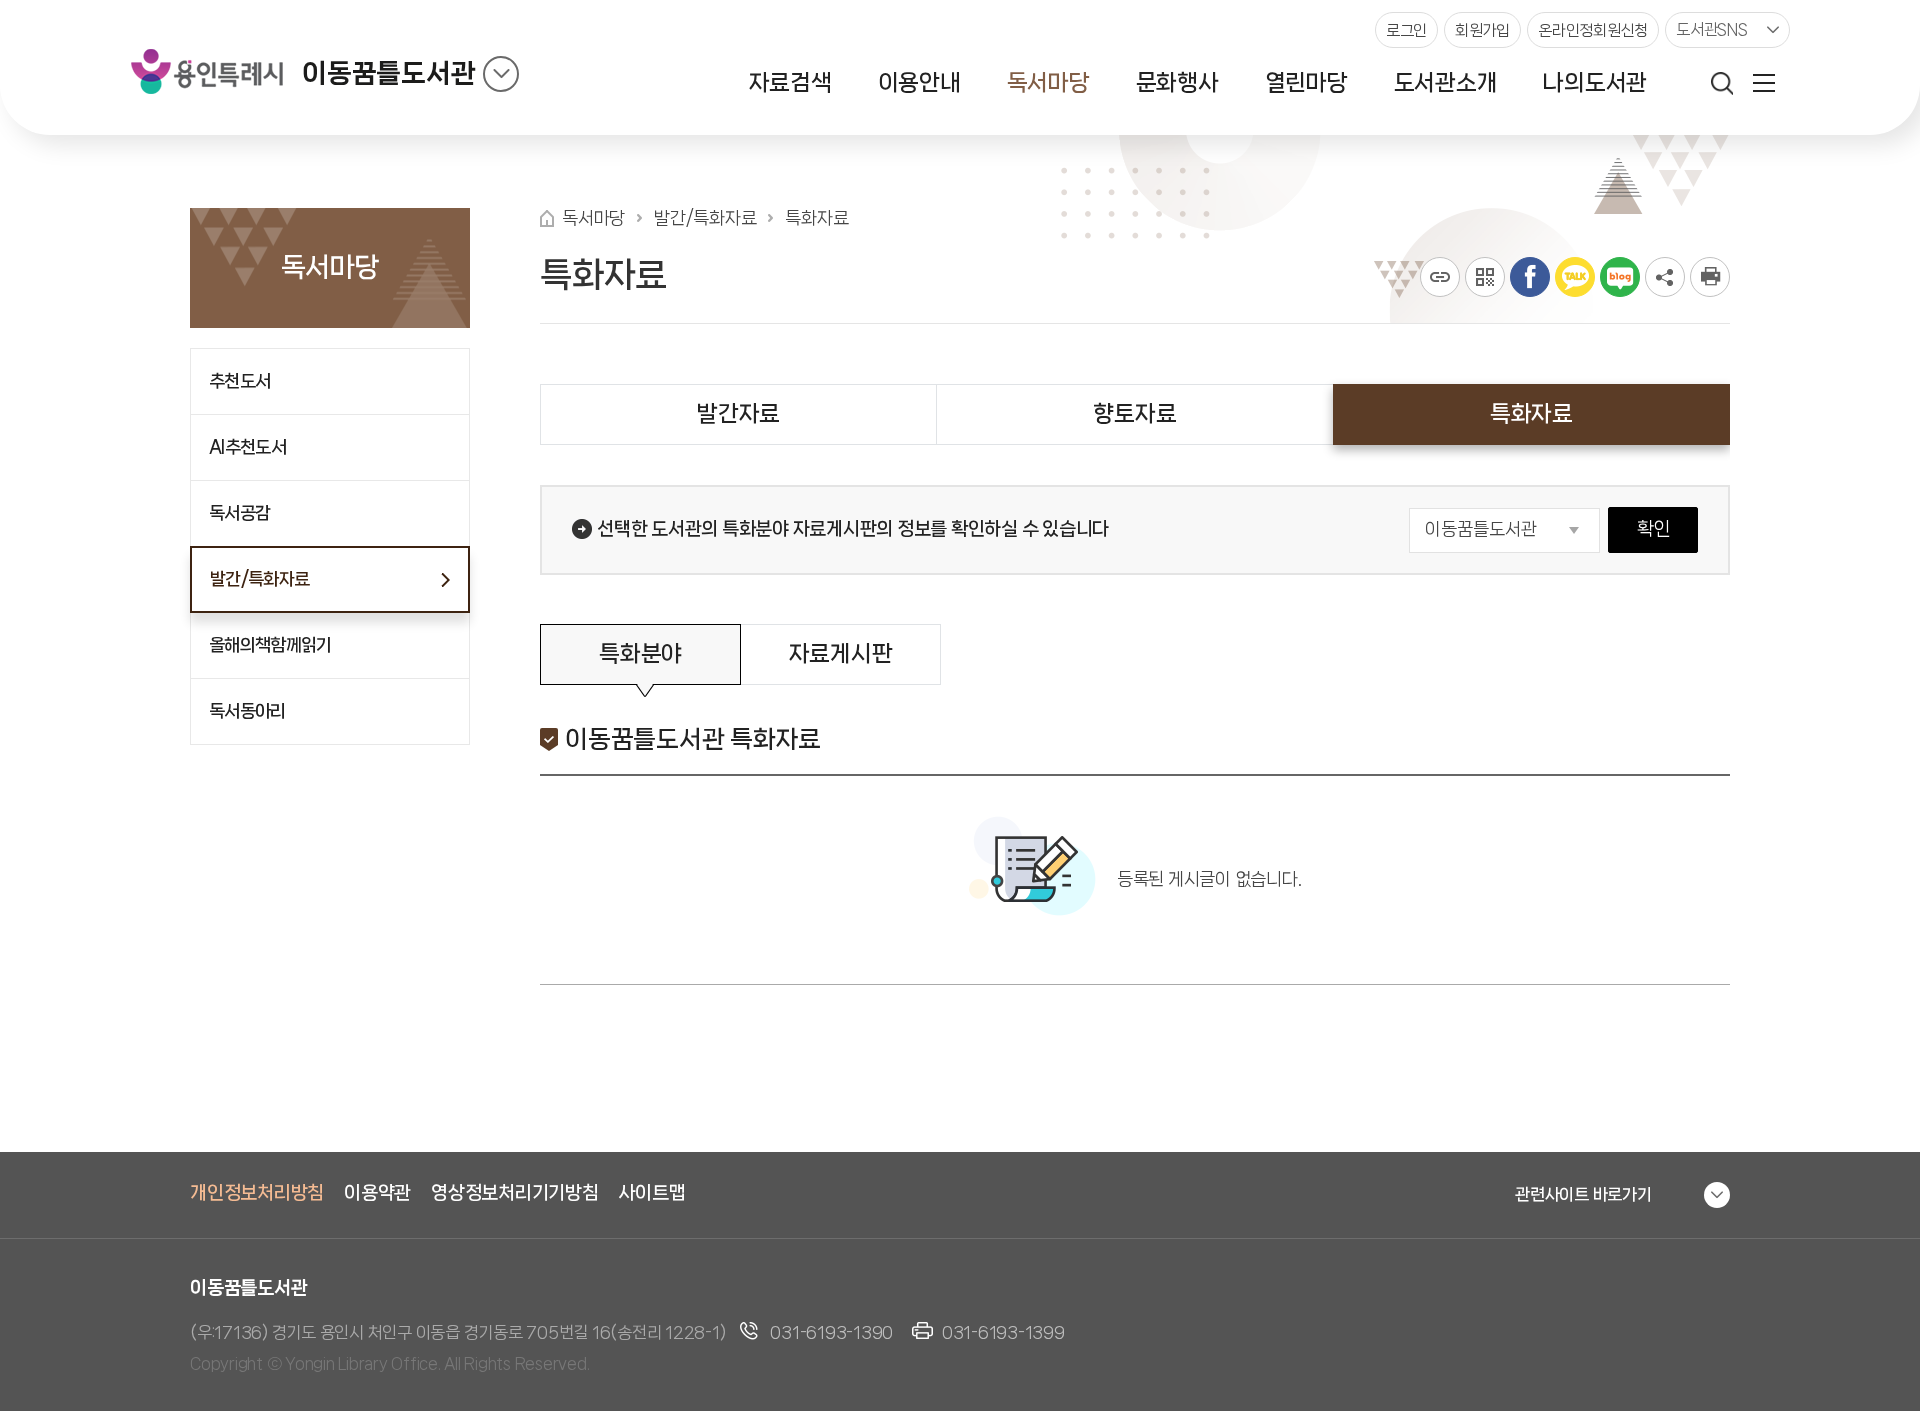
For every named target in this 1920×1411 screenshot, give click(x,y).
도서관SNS (1712, 29)
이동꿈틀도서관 (388, 73)
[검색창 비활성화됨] (1722, 83)
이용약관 (377, 1193)
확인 (1653, 529)
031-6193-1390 (831, 1332)
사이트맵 (652, 1193)
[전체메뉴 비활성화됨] (1764, 83)
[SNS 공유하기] (1665, 277)
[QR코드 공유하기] (1485, 277)
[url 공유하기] (1440, 277)
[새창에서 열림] (1710, 277)
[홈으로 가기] (547, 218)
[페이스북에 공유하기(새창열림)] (1530, 277)
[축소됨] (501, 74)
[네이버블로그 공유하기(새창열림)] (1620, 277)
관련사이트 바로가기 (1583, 1194)
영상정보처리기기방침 (515, 1193)
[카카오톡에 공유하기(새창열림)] (1575, 277)
